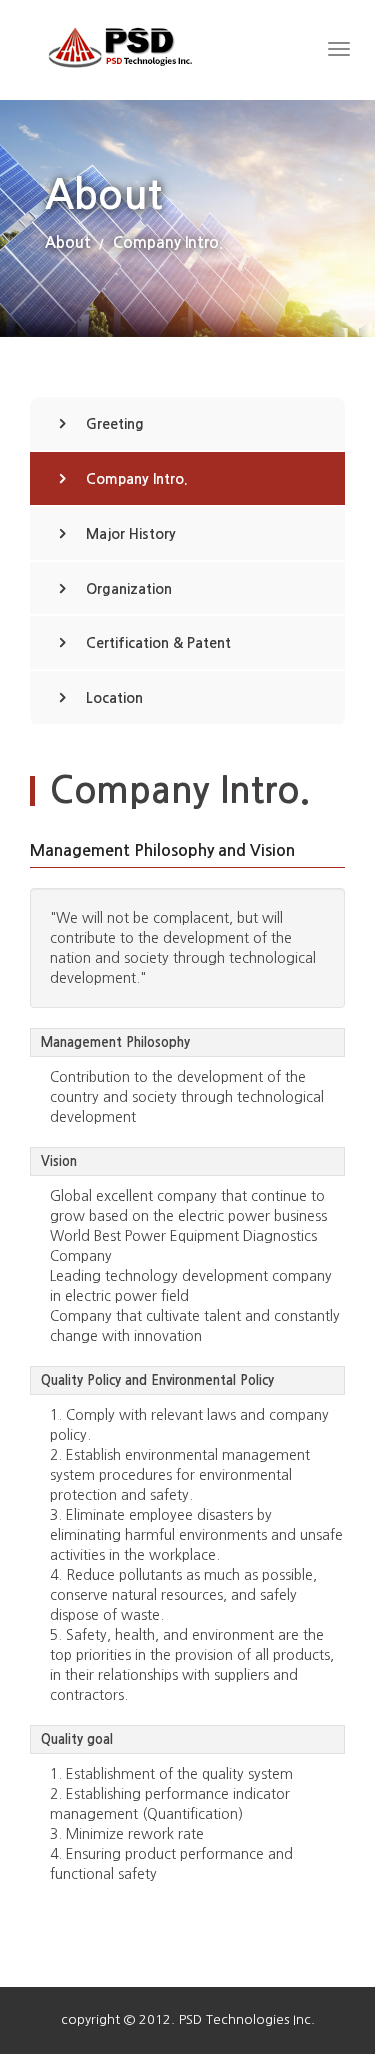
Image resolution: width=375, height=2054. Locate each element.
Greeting (115, 424)
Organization (129, 589)
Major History (131, 534)
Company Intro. (168, 242)
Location (114, 698)
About (68, 242)
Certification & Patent (158, 643)
